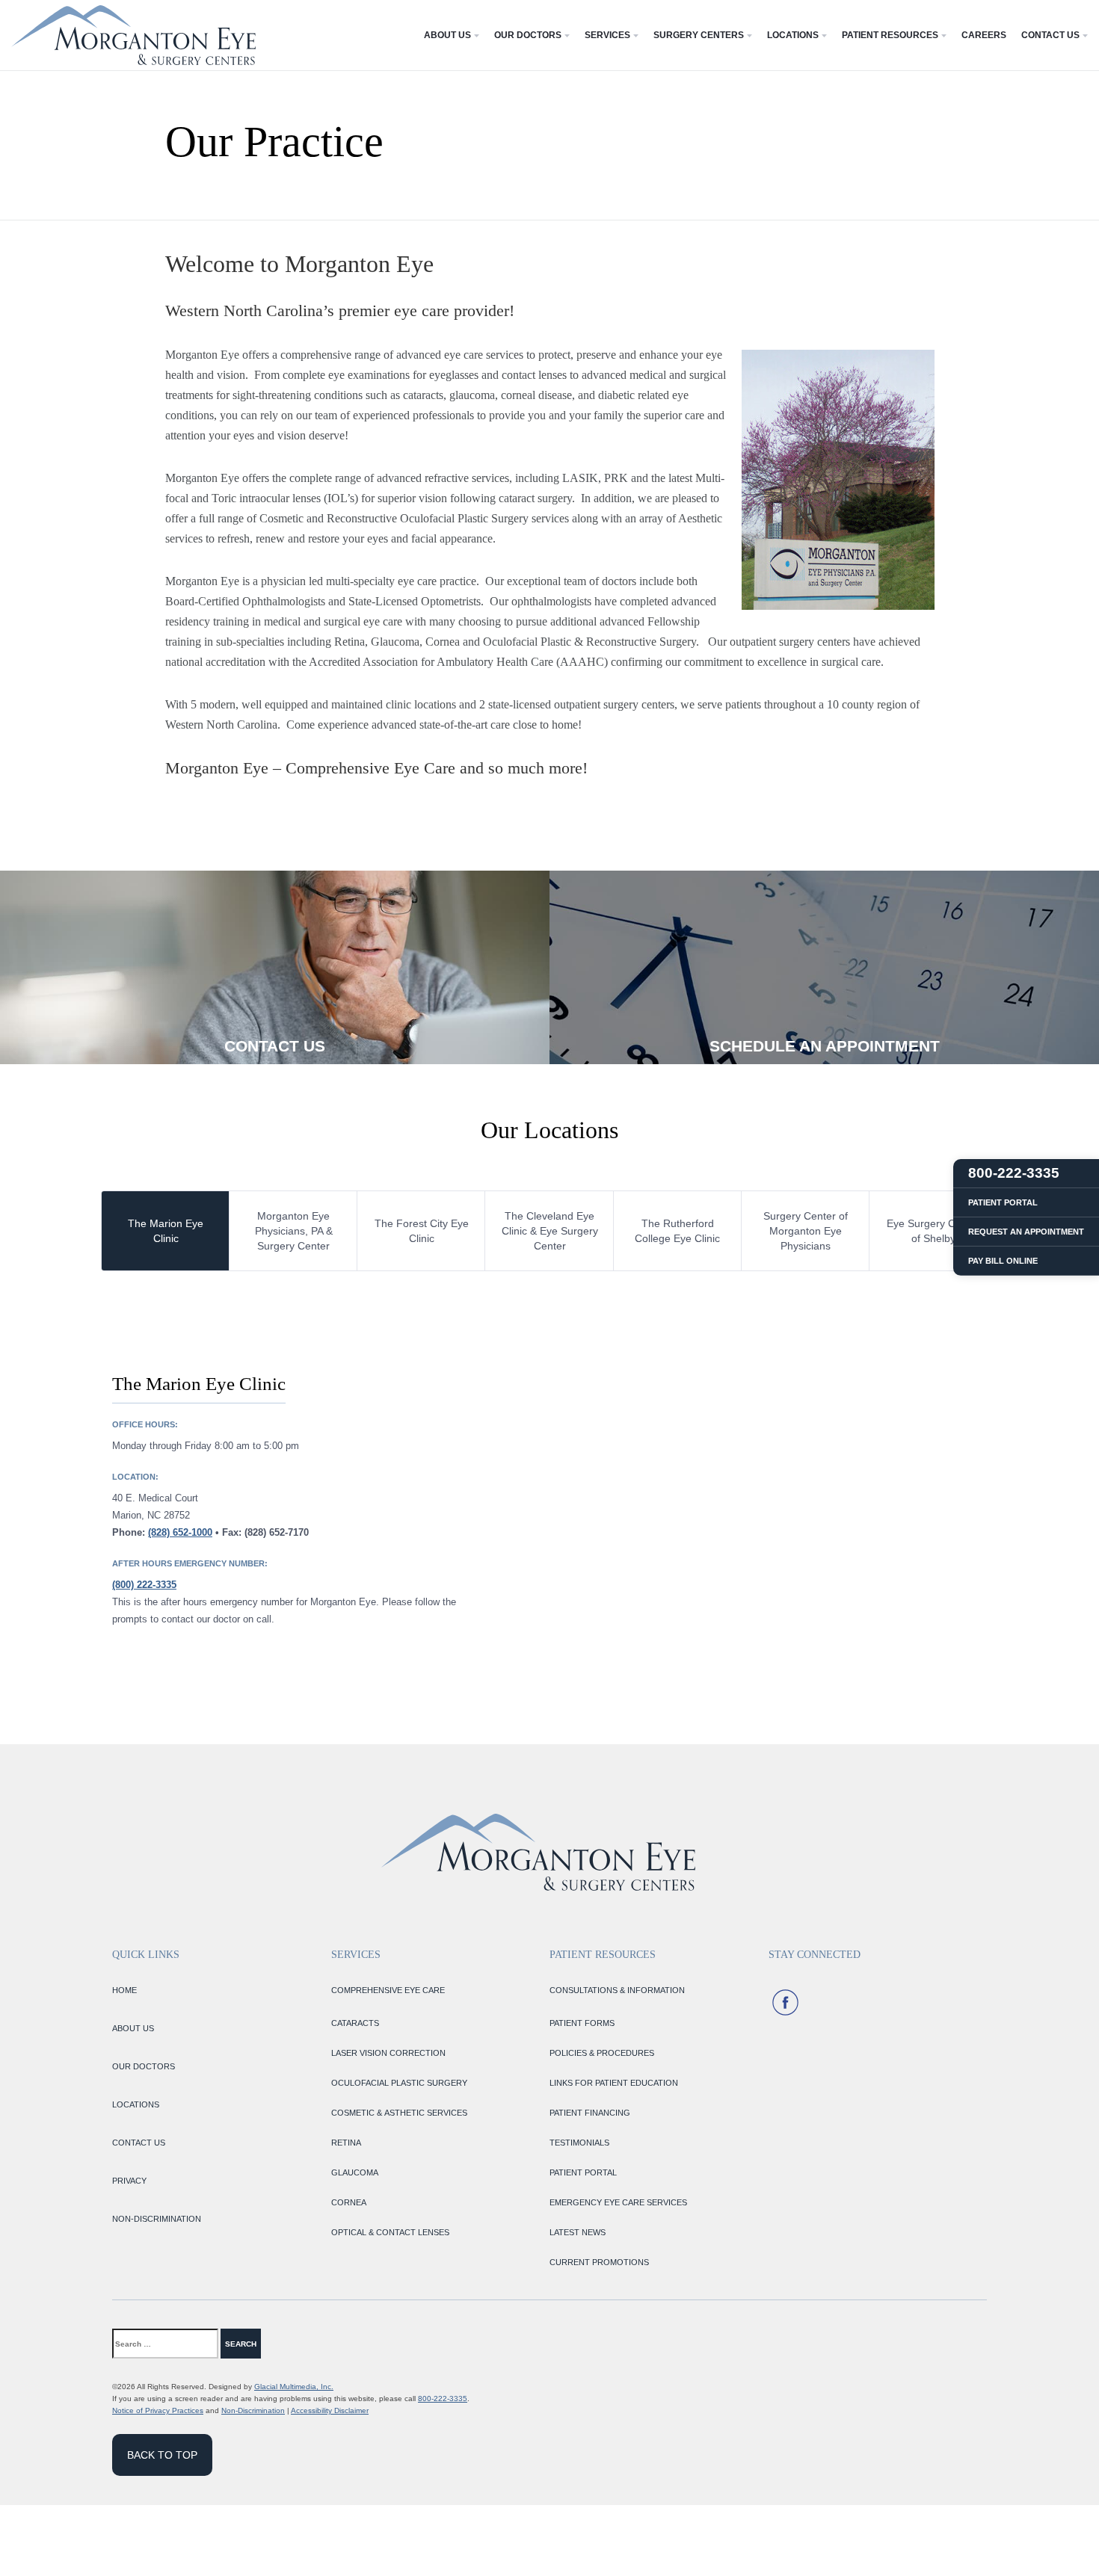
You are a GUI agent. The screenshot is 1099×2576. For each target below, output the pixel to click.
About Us (447, 35)
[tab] (166, 1231)
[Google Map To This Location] (774, 1499)
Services (607, 35)
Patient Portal (583, 2172)
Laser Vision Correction (388, 2053)
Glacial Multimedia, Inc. (294, 2387)
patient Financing (590, 2113)
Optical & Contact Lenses (390, 2232)
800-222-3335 (443, 2399)
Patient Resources (890, 35)
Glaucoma (355, 2172)
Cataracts (355, 2023)
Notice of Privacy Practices (158, 2410)
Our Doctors (528, 35)
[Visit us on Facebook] (785, 2002)
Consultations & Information (617, 1990)
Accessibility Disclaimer (330, 2410)
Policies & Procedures (602, 2053)
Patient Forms (582, 2023)
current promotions (599, 2262)
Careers (984, 35)
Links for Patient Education (614, 2083)
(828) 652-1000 (180, 1532)
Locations (793, 35)
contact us (139, 2143)
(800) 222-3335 (144, 1585)
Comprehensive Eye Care (388, 1990)
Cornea (349, 2202)
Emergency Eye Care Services (618, 2202)
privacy (129, 2181)
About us (133, 2028)
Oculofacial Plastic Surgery (399, 2083)
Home (124, 1990)
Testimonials (579, 2143)
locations (136, 2104)
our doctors (144, 2066)
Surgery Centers (699, 35)
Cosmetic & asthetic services (399, 2113)
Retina (346, 2143)
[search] (291, 2344)
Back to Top (162, 2455)
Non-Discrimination (253, 2410)
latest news (578, 2232)
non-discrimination (157, 2219)
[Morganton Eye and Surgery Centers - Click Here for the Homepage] (133, 35)
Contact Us (1050, 35)
